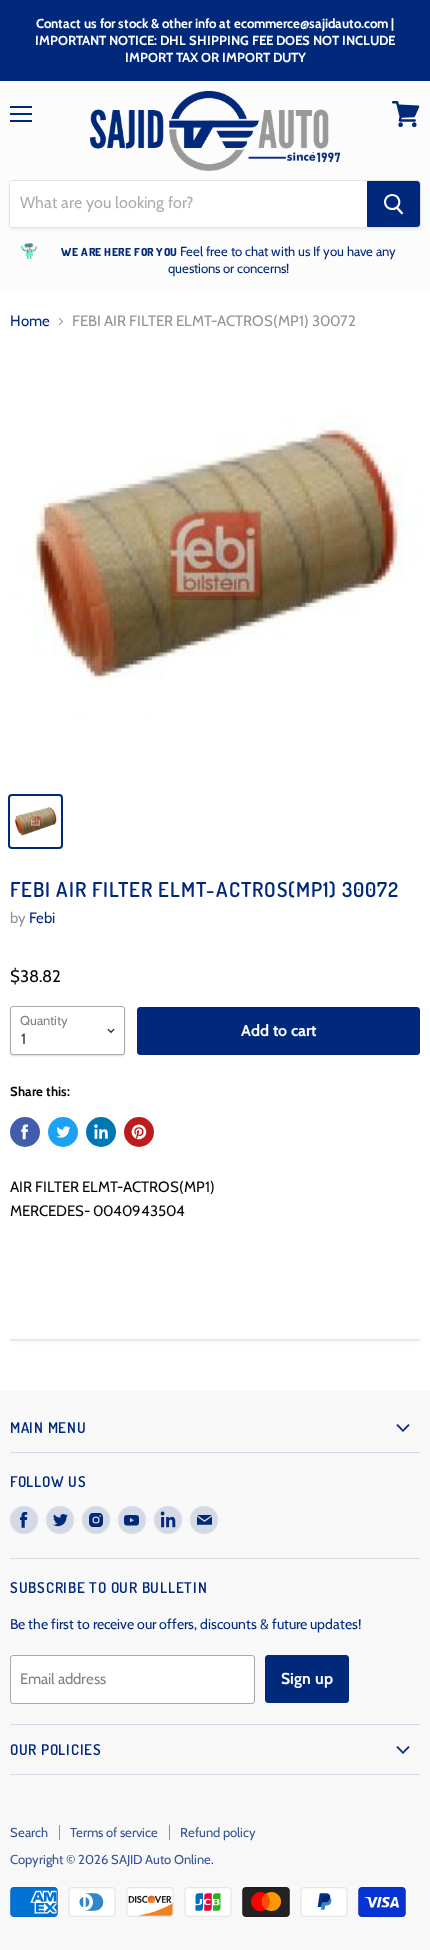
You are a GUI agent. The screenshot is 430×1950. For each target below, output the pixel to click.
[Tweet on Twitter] (63, 1132)
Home (30, 321)
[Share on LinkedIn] (101, 1132)
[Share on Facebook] (25, 1132)
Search (29, 1832)
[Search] (393, 204)
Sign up (307, 1678)
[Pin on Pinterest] (139, 1132)
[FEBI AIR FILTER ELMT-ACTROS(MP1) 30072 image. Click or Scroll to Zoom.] (215, 565)
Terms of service (114, 1832)
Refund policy (218, 1832)
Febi (42, 918)
